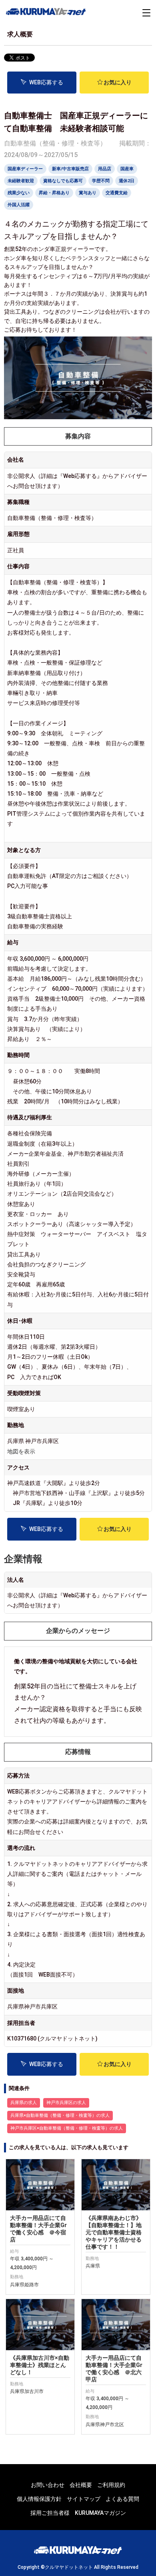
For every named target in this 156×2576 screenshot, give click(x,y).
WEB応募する (46, 82)
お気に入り (118, 82)
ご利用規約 (111, 2485)
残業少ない (19, 193)
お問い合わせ (48, 2485)
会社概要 (81, 2485)
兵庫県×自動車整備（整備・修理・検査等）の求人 (60, 2115)
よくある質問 (122, 2499)
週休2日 (127, 181)
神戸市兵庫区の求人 (66, 2103)
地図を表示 (21, 1451)
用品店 (105, 169)
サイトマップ (84, 2499)
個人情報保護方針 (39, 2499)
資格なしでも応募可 (63, 181)
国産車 (127, 169)
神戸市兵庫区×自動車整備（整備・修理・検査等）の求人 (67, 2128)
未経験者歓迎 (21, 181)
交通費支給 (117, 193)
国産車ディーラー (25, 169)
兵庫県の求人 (24, 2103)
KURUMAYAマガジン (100, 2513)
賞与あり (88, 193)
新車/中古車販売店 (70, 169)
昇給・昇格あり (54, 193)
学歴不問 (101, 181)
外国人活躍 (19, 205)
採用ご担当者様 (50, 2513)
